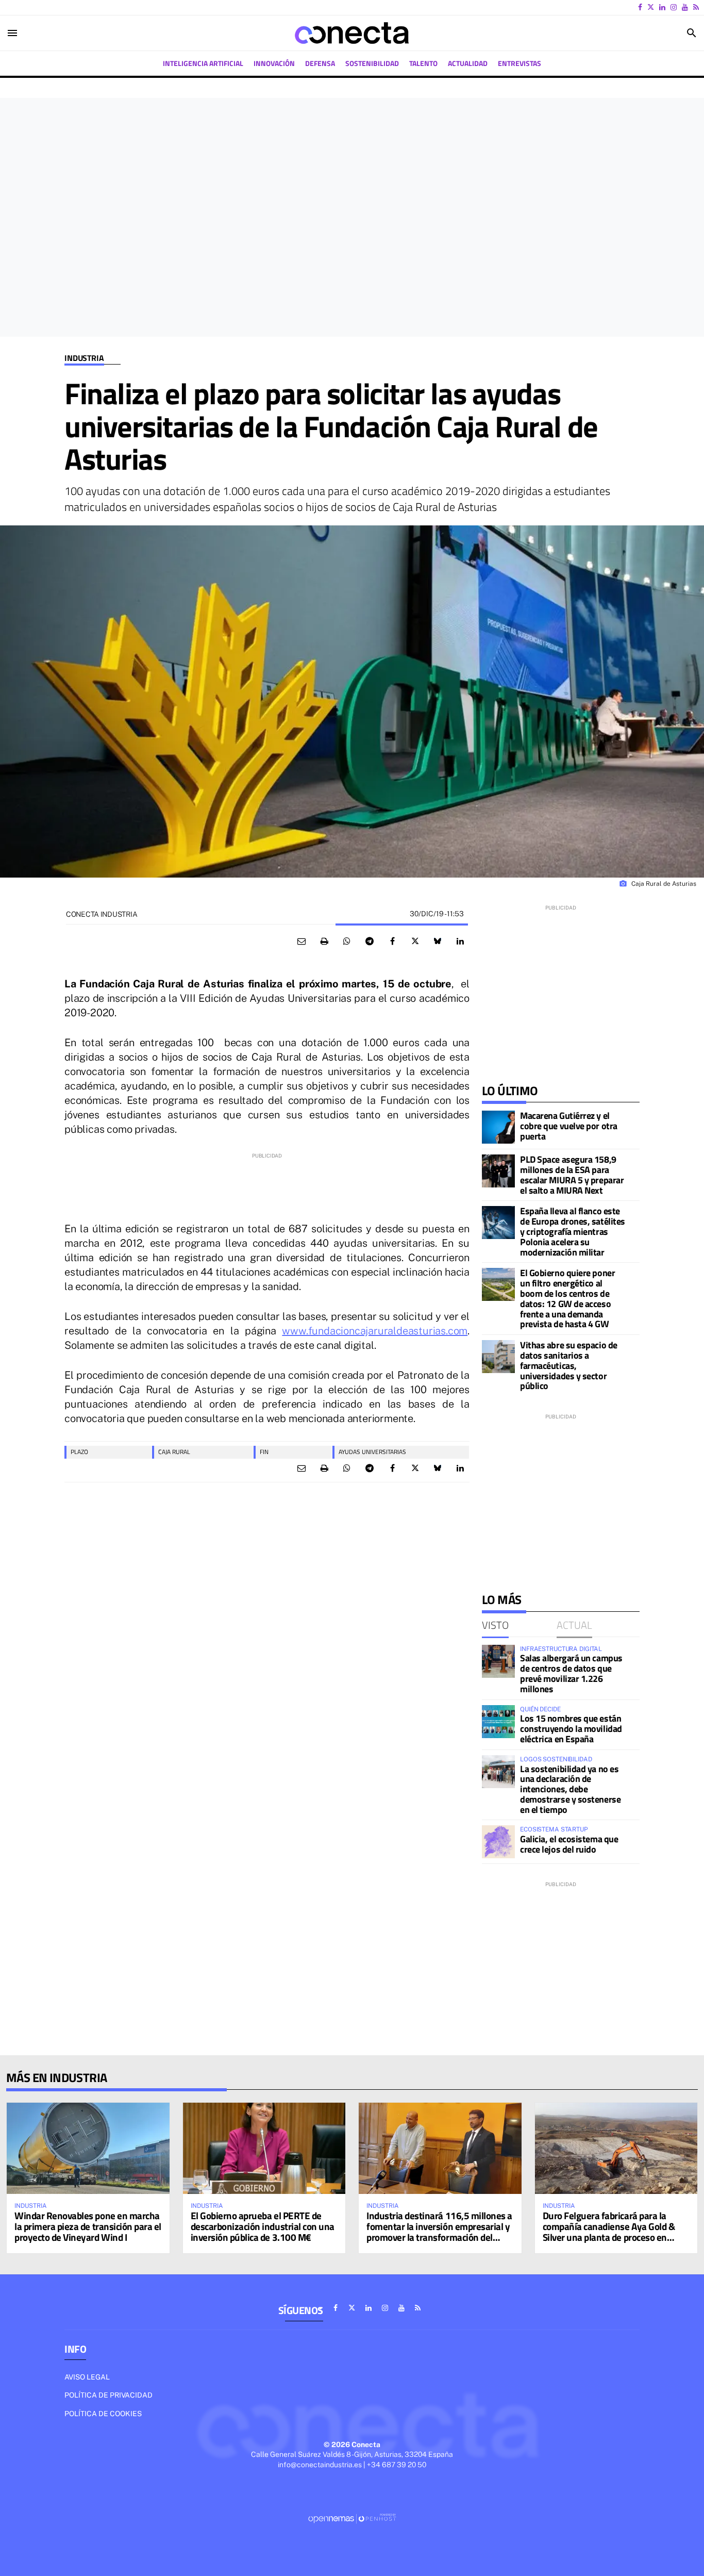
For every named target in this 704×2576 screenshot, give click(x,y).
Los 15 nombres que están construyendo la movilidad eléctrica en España (571, 1729)
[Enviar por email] (301, 942)
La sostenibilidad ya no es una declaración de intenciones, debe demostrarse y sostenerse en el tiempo (570, 1789)
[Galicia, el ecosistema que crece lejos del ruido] (498, 1842)
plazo (79, 1452)
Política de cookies (103, 2414)
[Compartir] (347, 942)
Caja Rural (174, 1452)
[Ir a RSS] (696, 7)
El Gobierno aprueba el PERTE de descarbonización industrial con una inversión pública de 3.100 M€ (263, 2226)
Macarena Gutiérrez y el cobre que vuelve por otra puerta (569, 1126)
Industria (84, 358)
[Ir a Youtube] (685, 7)
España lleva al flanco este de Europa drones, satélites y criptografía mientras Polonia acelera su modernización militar (573, 1231)
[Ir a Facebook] (640, 7)
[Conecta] (352, 33)
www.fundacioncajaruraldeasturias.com (375, 1331)
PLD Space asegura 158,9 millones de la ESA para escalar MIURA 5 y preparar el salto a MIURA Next (572, 1175)
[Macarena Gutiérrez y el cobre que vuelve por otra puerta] (498, 1127)
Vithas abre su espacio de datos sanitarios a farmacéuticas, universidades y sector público (569, 1365)
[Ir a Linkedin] (662, 7)
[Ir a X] (651, 7)
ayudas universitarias (372, 1452)
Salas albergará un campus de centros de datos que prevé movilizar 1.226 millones (571, 1673)
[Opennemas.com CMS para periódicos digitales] (352, 2518)
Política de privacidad (108, 2395)
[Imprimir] (324, 942)
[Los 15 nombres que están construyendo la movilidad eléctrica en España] (498, 1722)
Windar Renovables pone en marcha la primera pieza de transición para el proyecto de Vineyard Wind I (88, 2226)
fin (264, 1452)
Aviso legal (87, 2377)
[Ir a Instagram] (674, 7)
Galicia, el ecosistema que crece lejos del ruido (569, 1844)
